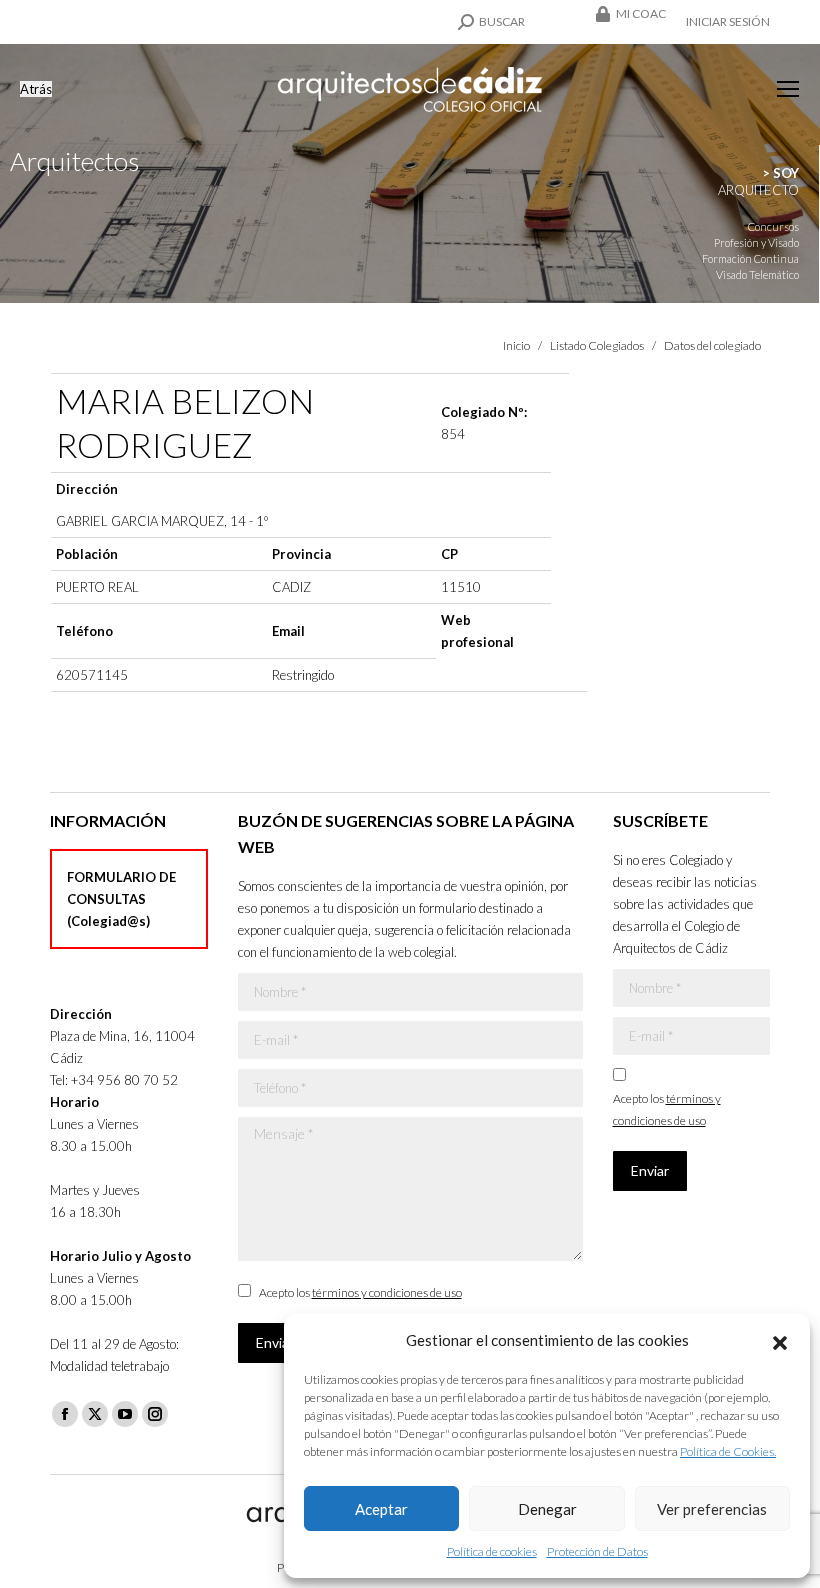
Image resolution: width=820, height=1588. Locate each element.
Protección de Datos (597, 1551)
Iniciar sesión (728, 21)
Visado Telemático (757, 274)
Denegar (547, 1509)
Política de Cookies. (728, 1451)
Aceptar (381, 1509)
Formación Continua (750, 258)
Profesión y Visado (756, 242)
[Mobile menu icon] (788, 89)
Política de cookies (492, 1551)
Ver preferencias (712, 1509)
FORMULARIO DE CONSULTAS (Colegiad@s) (121, 899)
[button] (780, 1340)
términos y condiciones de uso (387, 1292)
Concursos (773, 226)
